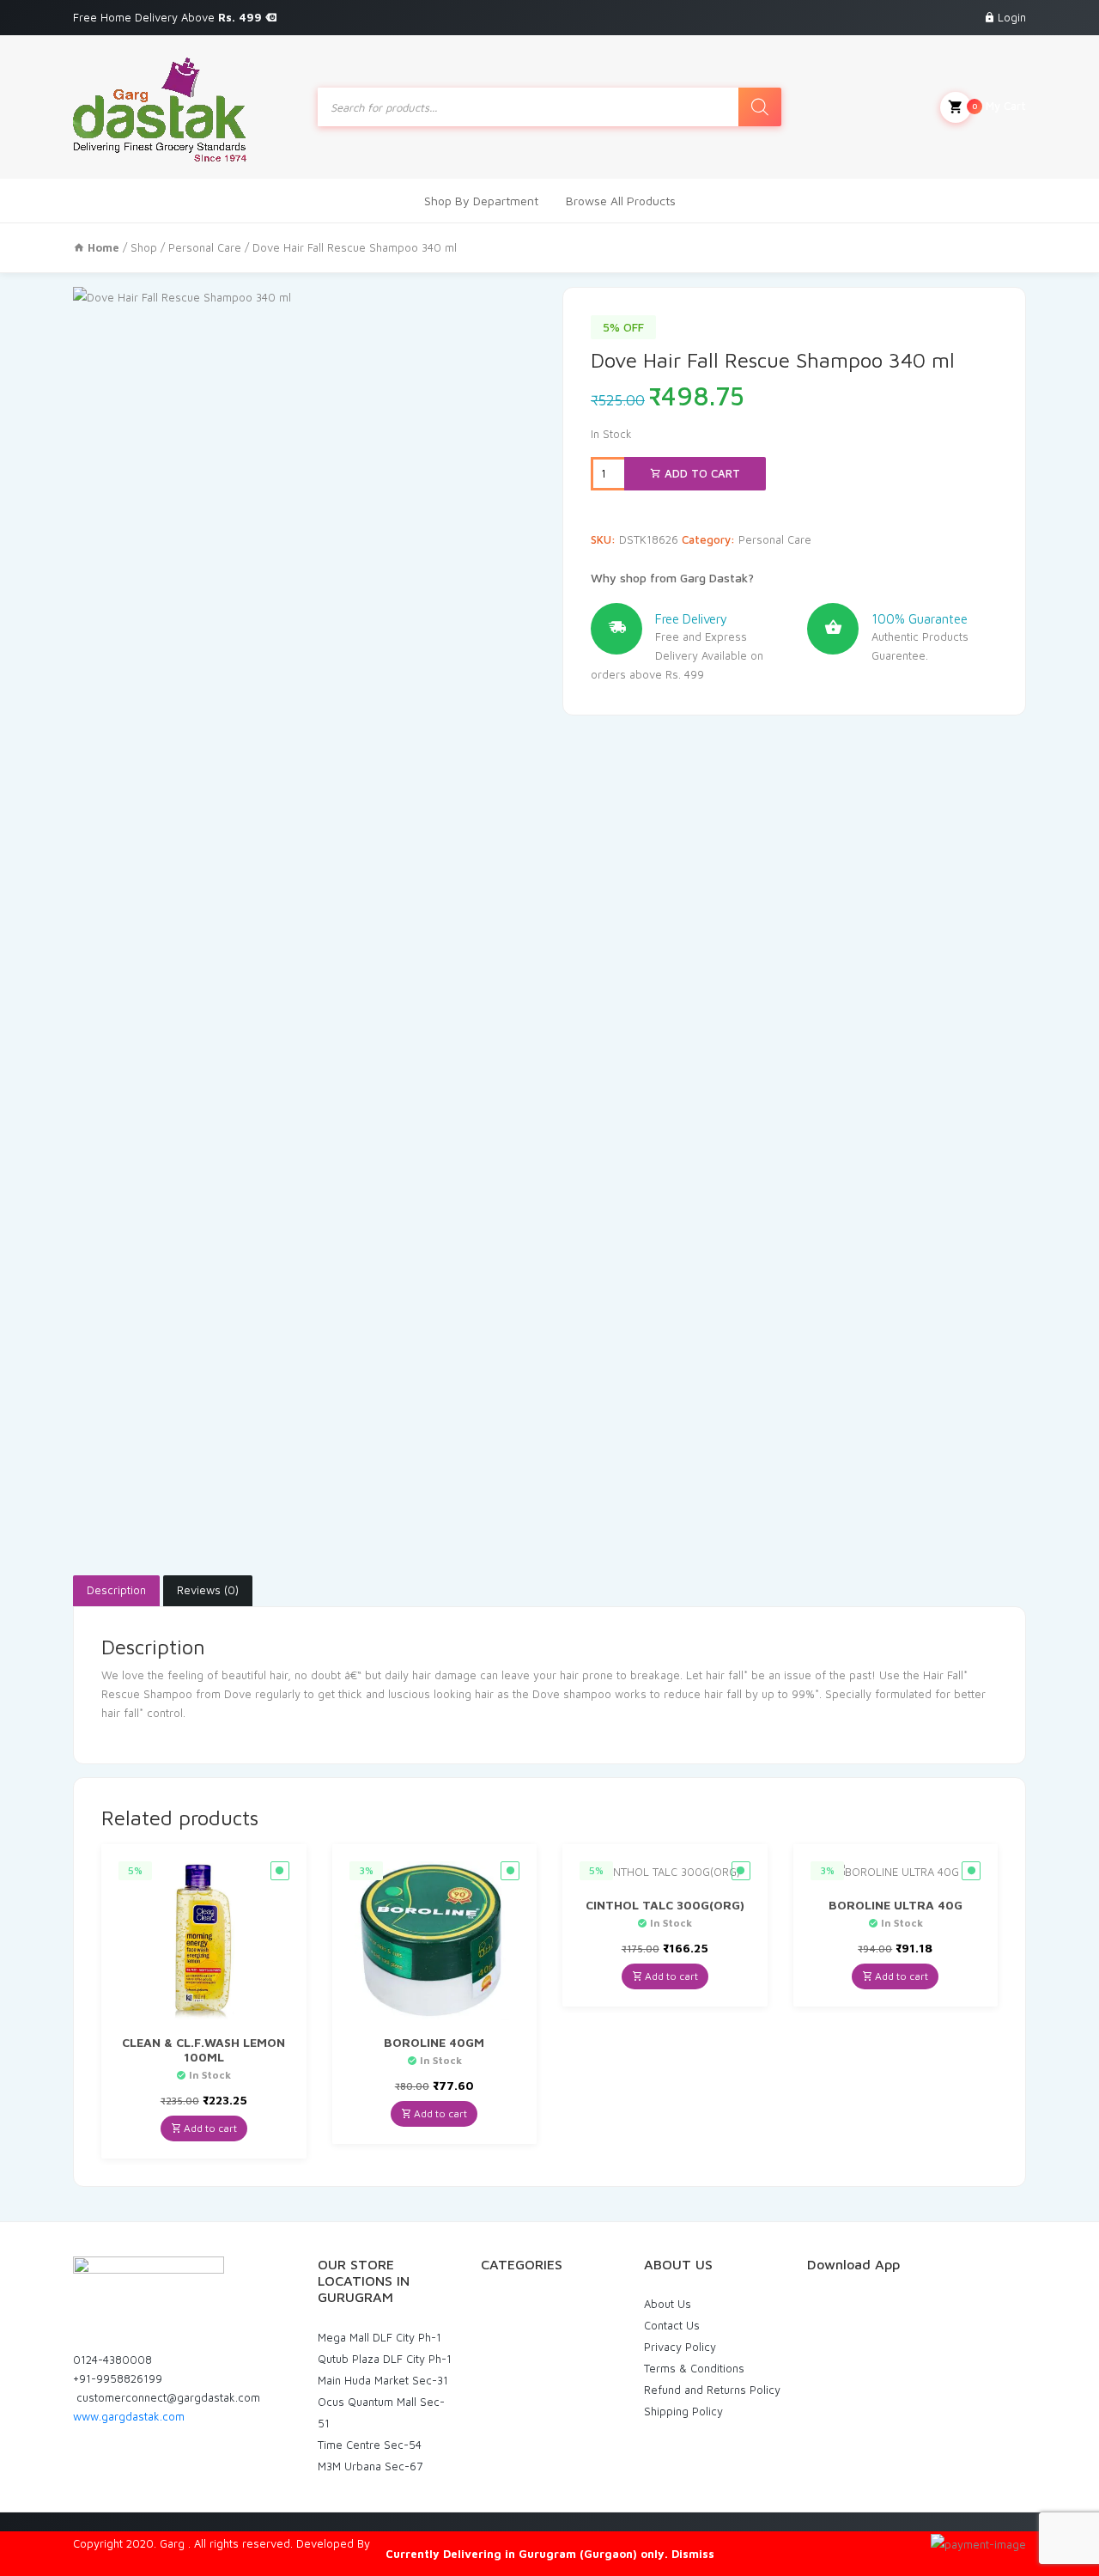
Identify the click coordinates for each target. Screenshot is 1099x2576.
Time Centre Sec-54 (370, 2445)
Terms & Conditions (694, 2368)
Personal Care (205, 247)
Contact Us (672, 2325)
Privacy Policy (680, 2347)
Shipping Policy (683, 2411)
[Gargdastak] (160, 107)
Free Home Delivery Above (169, 17)
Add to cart (701, 473)
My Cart (999, 106)
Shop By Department (481, 201)
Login (1012, 17)
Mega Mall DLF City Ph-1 (379, 2337)
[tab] (116, 1591)
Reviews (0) (208, 1590)
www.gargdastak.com (129, 2416)
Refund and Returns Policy (712, 2390)
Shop (144, 247)
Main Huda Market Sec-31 (383, 2380)
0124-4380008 (112, 2360)
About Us (668, 2304)
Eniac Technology (418, 2543)
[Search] (760, 107)
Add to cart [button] (209, 2128)
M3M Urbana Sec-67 (370, 2466)
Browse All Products (621, 201)
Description (116, 1590)
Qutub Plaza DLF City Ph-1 (385, 2359)
